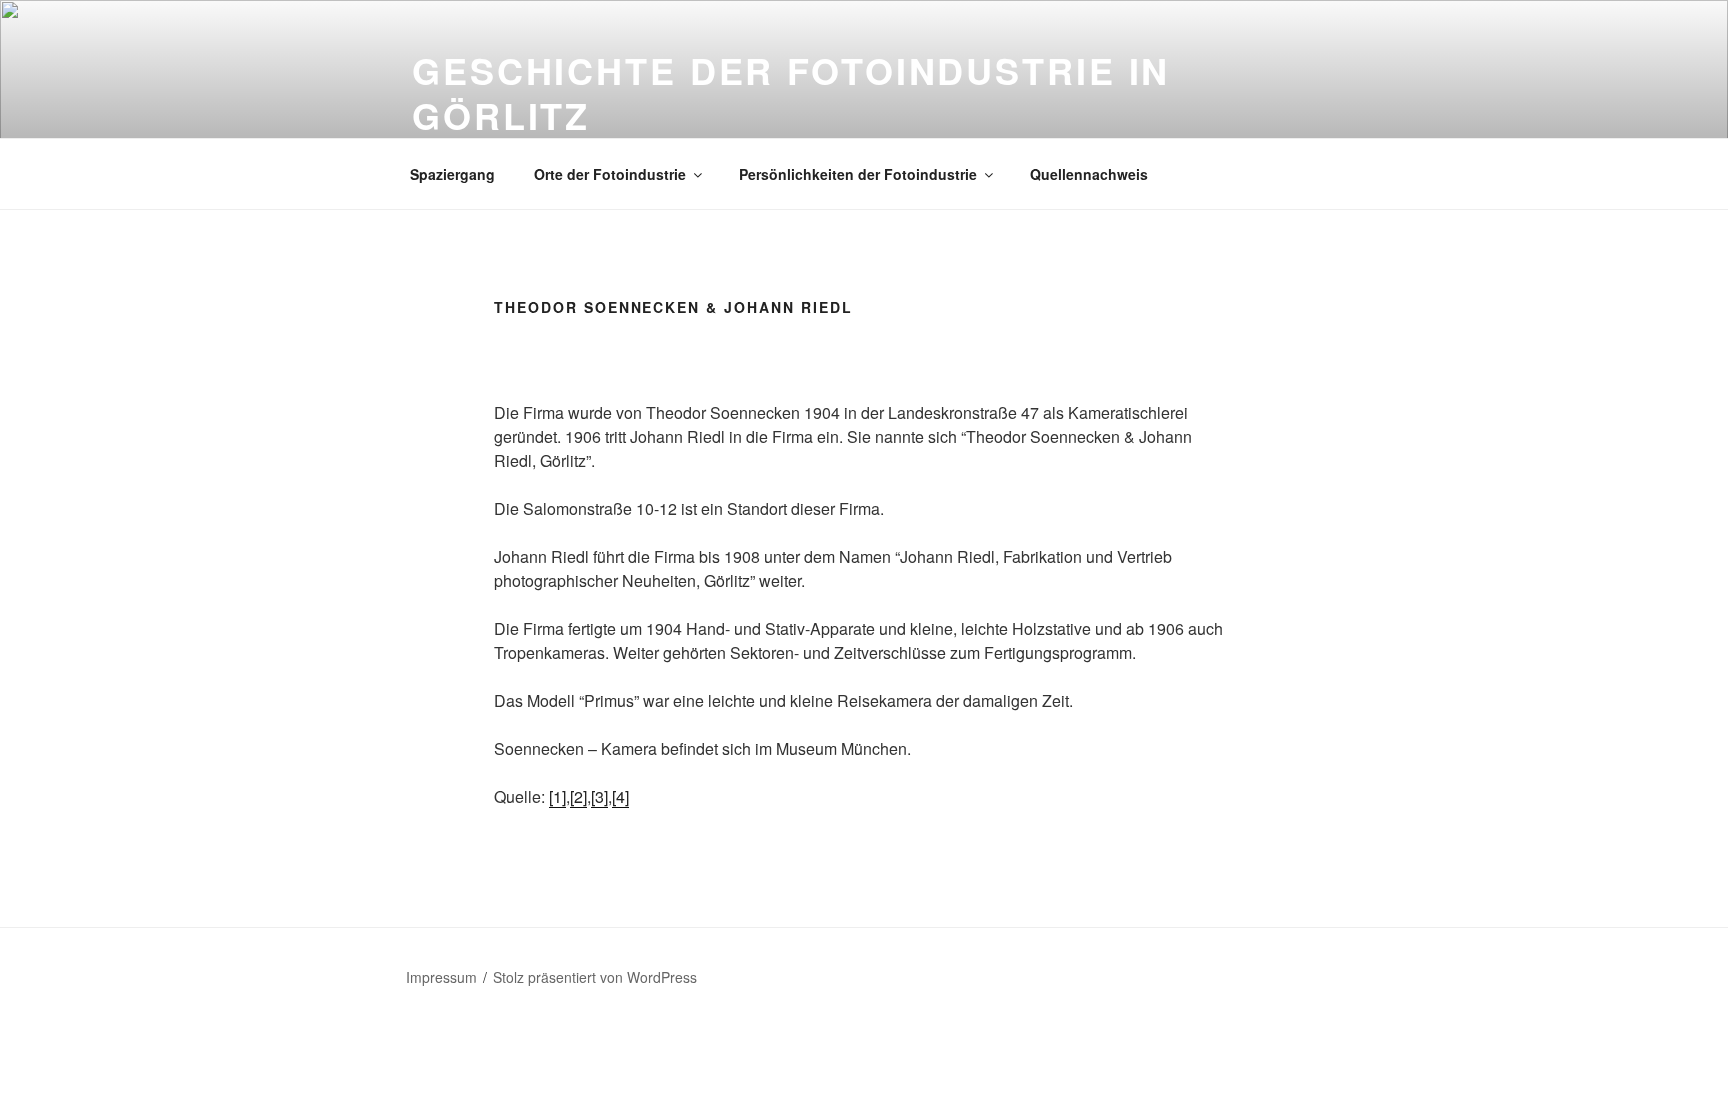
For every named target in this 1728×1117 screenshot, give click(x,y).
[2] (578, 796)
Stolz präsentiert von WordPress (595, 977)
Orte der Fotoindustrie (610, 174)
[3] (599, 796)
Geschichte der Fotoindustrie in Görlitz (791, 92)
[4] (620, 796)
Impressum (441, 977)
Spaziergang (452, 174)
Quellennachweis (1089, 174)
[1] (557, 796)
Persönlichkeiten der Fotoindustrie (858, 174)
